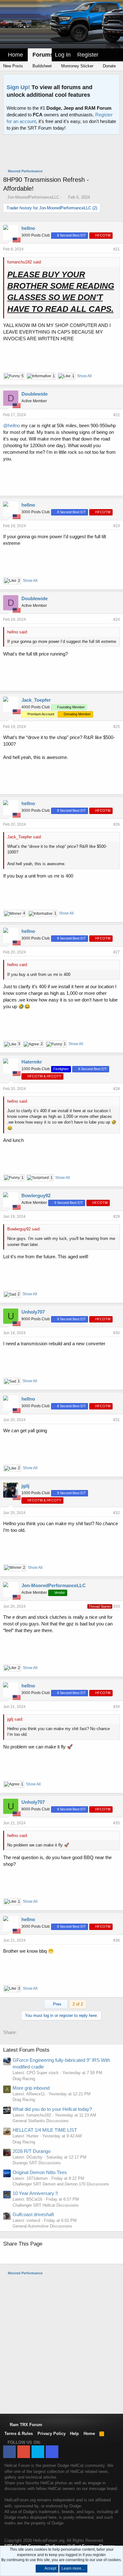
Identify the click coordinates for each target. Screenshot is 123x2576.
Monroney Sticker (77, 66)
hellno (28, 228)
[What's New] (108, 55)
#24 (117, 619)
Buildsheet (41, 66)
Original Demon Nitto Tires (40, 2172)
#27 (117, 952)
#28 (117, 1089)
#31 (117, 1420)
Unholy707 (33, 1312)
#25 (117, 727)
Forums (43, 55)
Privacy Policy (52, 2434)
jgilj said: (15, 1719)
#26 (117, 824)
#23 (117, 526)
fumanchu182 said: (25, 262)
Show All (84, 376)
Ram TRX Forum (25, 2425)
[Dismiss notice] (114, 81)
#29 (117, 1217)
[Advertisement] (63, 152)
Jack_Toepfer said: (25, 837)
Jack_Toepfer (36, 700)
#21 (117, 249)
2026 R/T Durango (32, 2151)
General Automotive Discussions (42, 2226)
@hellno (12, 425)
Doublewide (35, 394)
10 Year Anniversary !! (35, 2193)
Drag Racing (24, 2079)
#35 (117, 1823)
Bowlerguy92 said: (24, 1229)
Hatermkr (32, 1062)
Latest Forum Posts (26, 2050)
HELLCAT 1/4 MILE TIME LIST (45, 2130)
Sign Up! (18, 87)
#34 (117, 1707)
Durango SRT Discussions (37, 2163)
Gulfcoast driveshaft (33, 2214)
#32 (117, 1513)
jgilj (25, 1486)
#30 (117, 1333)
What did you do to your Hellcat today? (52, 2109)
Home (15, 55)
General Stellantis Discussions (41, 2121)
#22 (117, 415)
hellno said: (18, 632)
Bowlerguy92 (36, 1196)
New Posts (13, 66)
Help (74, 2434)
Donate (109, 66)
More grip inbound (31, 2088)
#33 (117, 1606)
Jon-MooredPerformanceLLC (33, 197)
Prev (57, 2004)
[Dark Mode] (117, 51)
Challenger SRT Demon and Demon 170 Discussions (61, 2184)
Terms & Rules (19, 2434)
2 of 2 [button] (78, 2004)
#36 (117, 1940)
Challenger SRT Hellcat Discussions (46, 2205)
